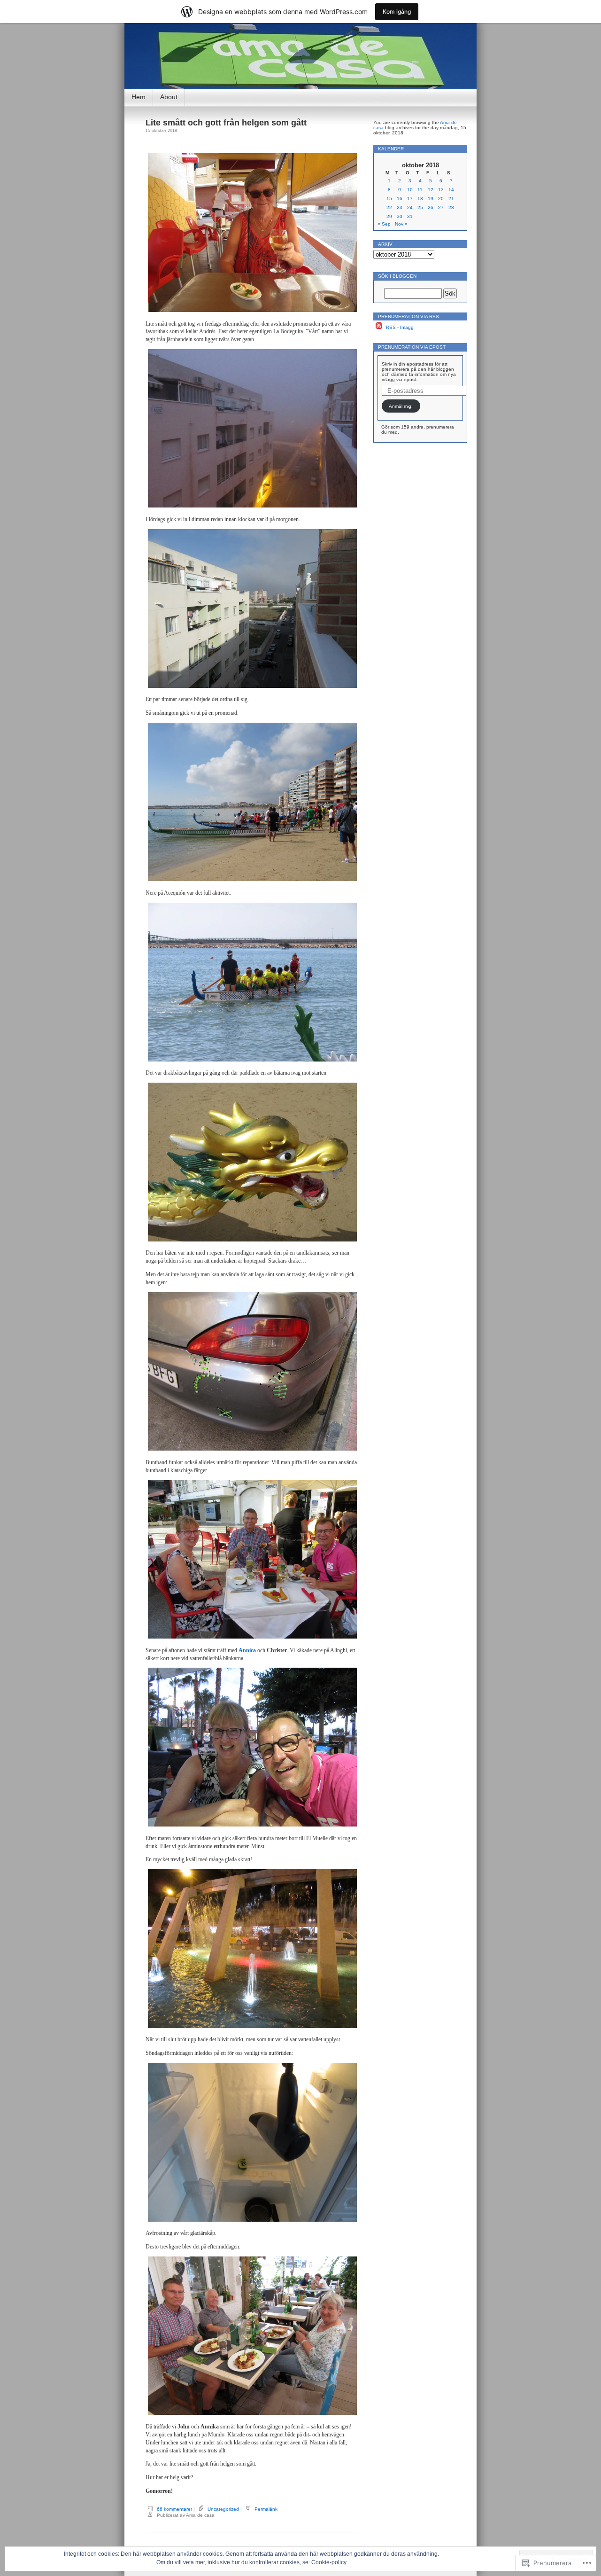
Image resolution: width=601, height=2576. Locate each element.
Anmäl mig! (401, 406)
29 (389, 216)
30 (400, 216)
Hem (139, 97)
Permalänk (266, 2509)
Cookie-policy (329, 2562)
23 (400, 207)
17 (410, 199)
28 (451, 207)
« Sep (384, 224)
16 (400, 199)
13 (441, 190)
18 (420, 199)
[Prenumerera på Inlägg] (379, 327)
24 (410, 207)
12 (431, 190)
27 (441, 207)
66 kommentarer (174, 2509)
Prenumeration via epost (412, 347)
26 (431, 207)
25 (420, 207)
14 (451, 190)
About (169, 97)
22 (389, 207)
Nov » (401, 224)
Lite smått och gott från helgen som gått (226, 123)
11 (420, 190)
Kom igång (397, 12)
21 (451, 199)
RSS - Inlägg (400, 327)
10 (410, 190)
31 (410, 216)
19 (431, 199)
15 (389, 199)
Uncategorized (223, 2509)
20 (441, 199)
